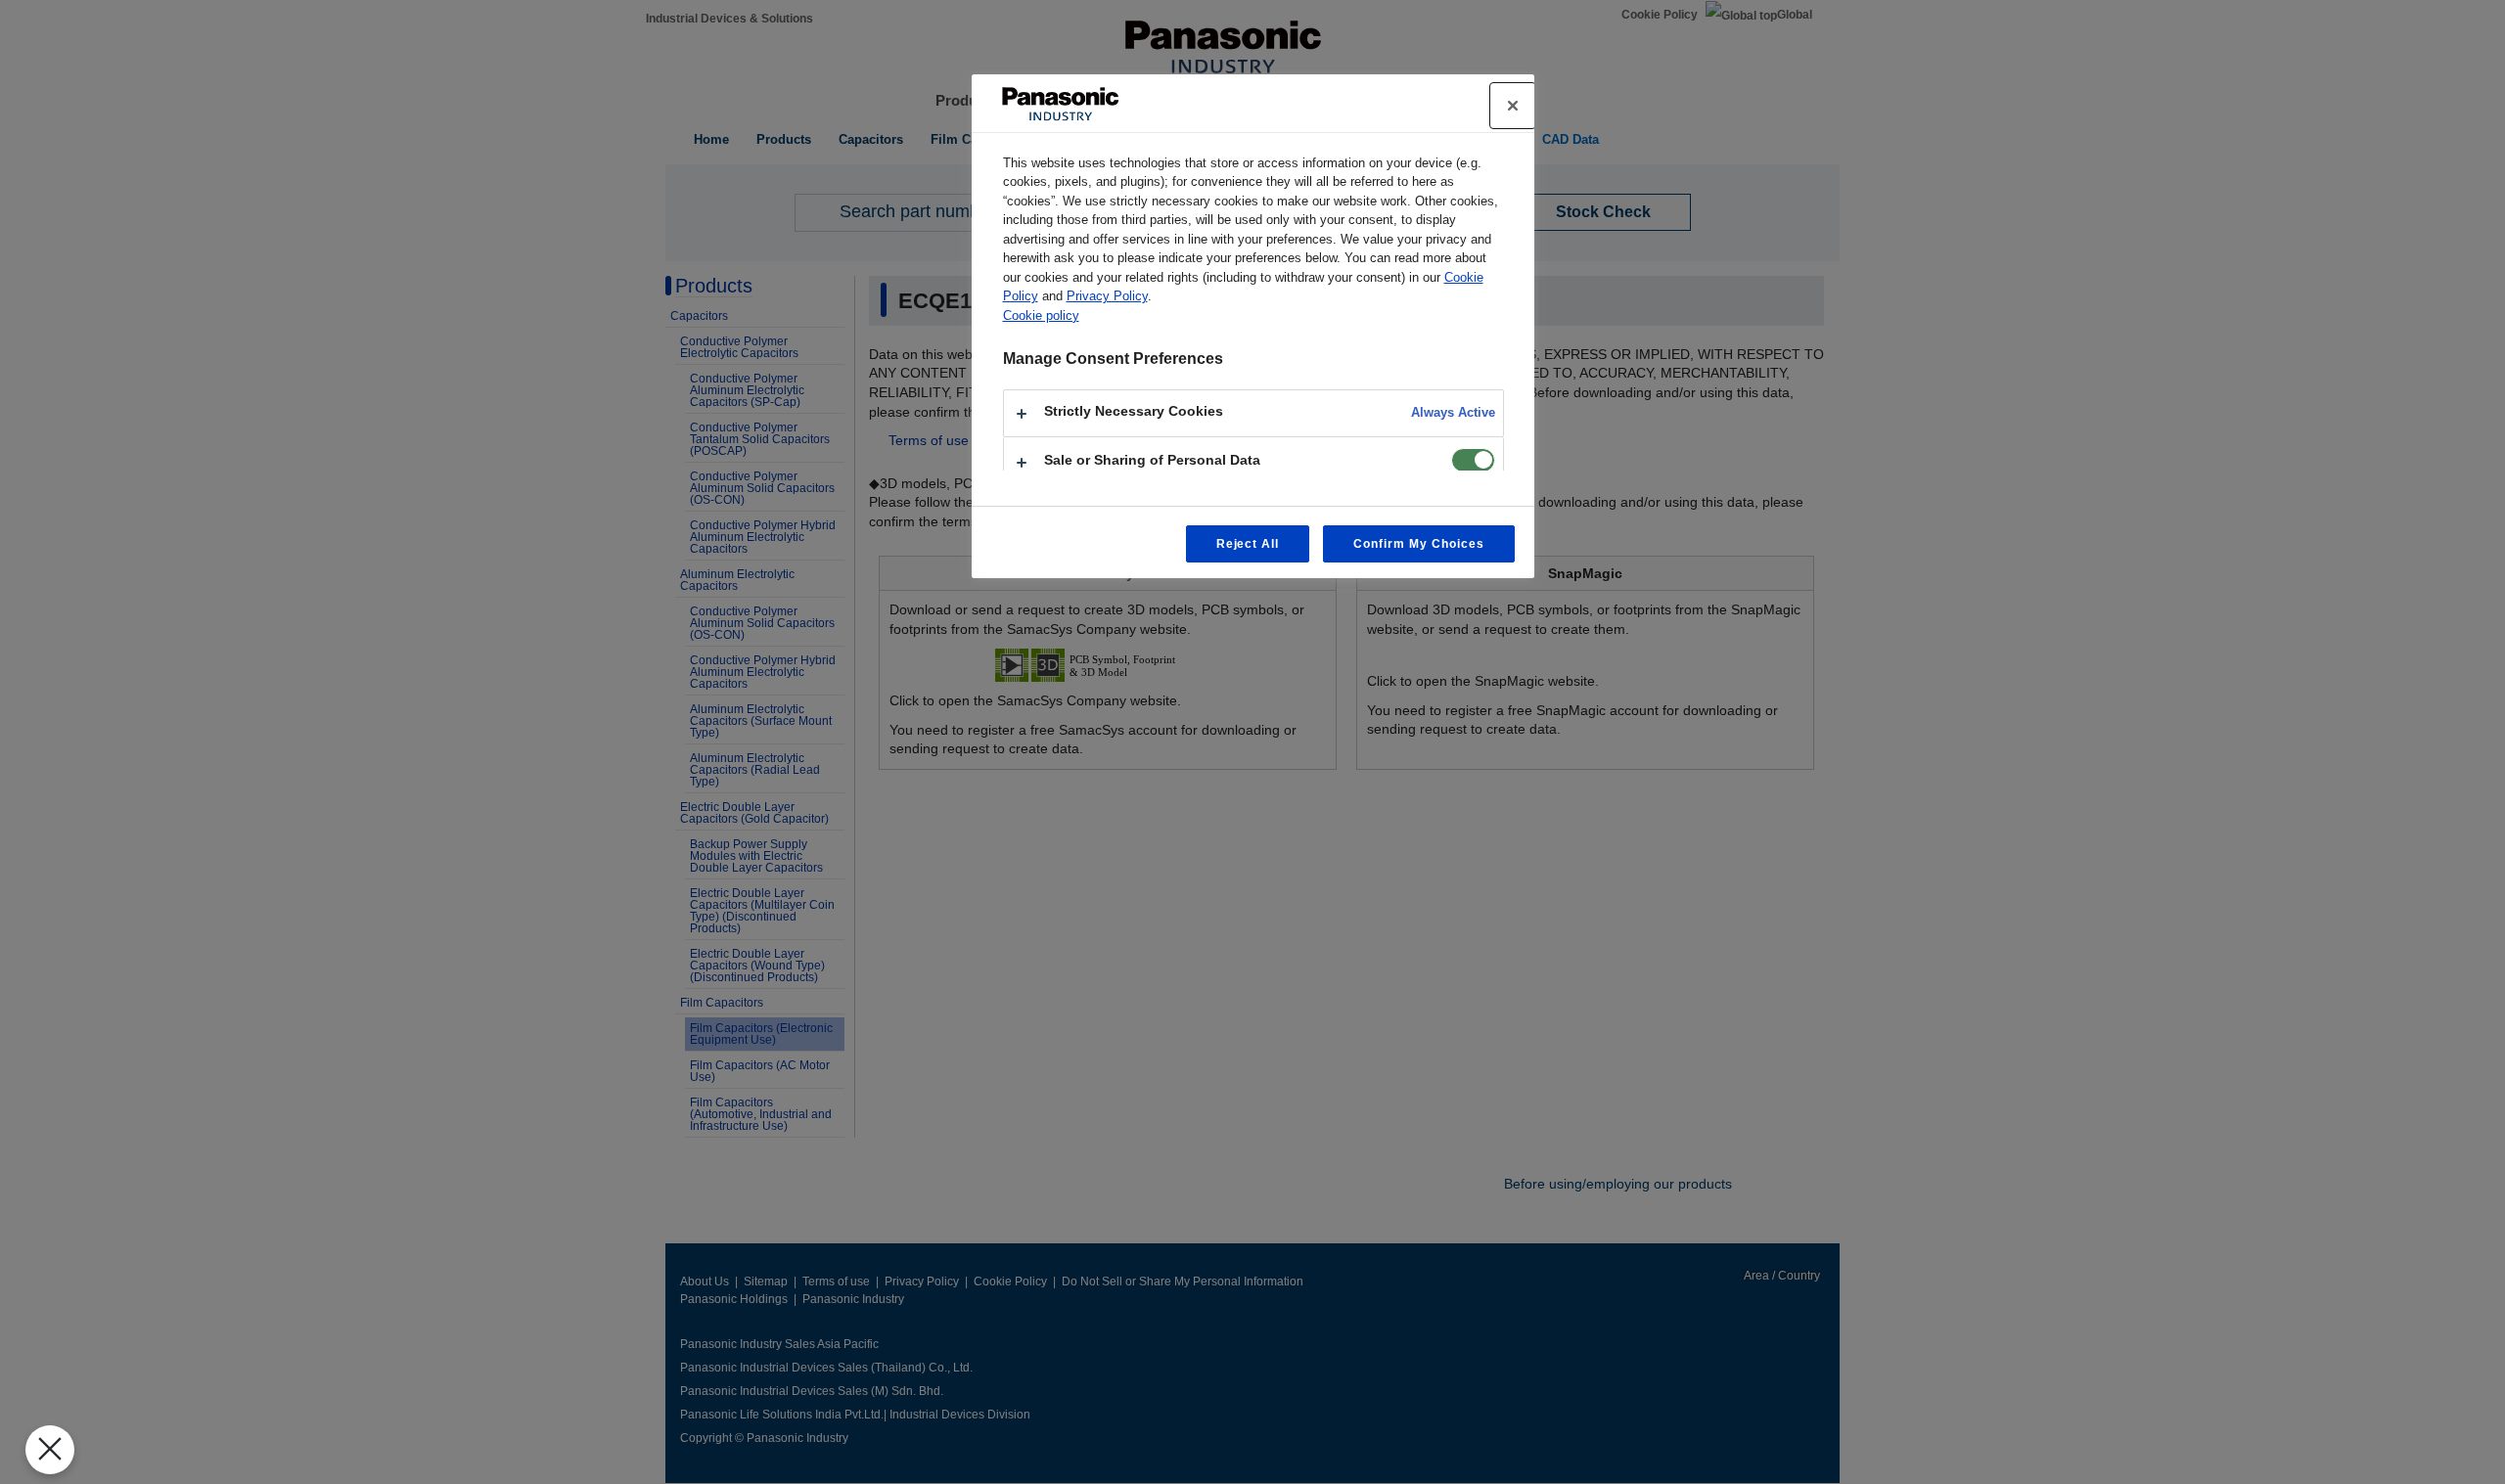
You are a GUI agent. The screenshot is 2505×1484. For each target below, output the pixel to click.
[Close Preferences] (50, 1450)
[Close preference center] (1513, 106)
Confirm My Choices (1418, 544)
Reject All (1248, 544)
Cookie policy (1041, 315)
